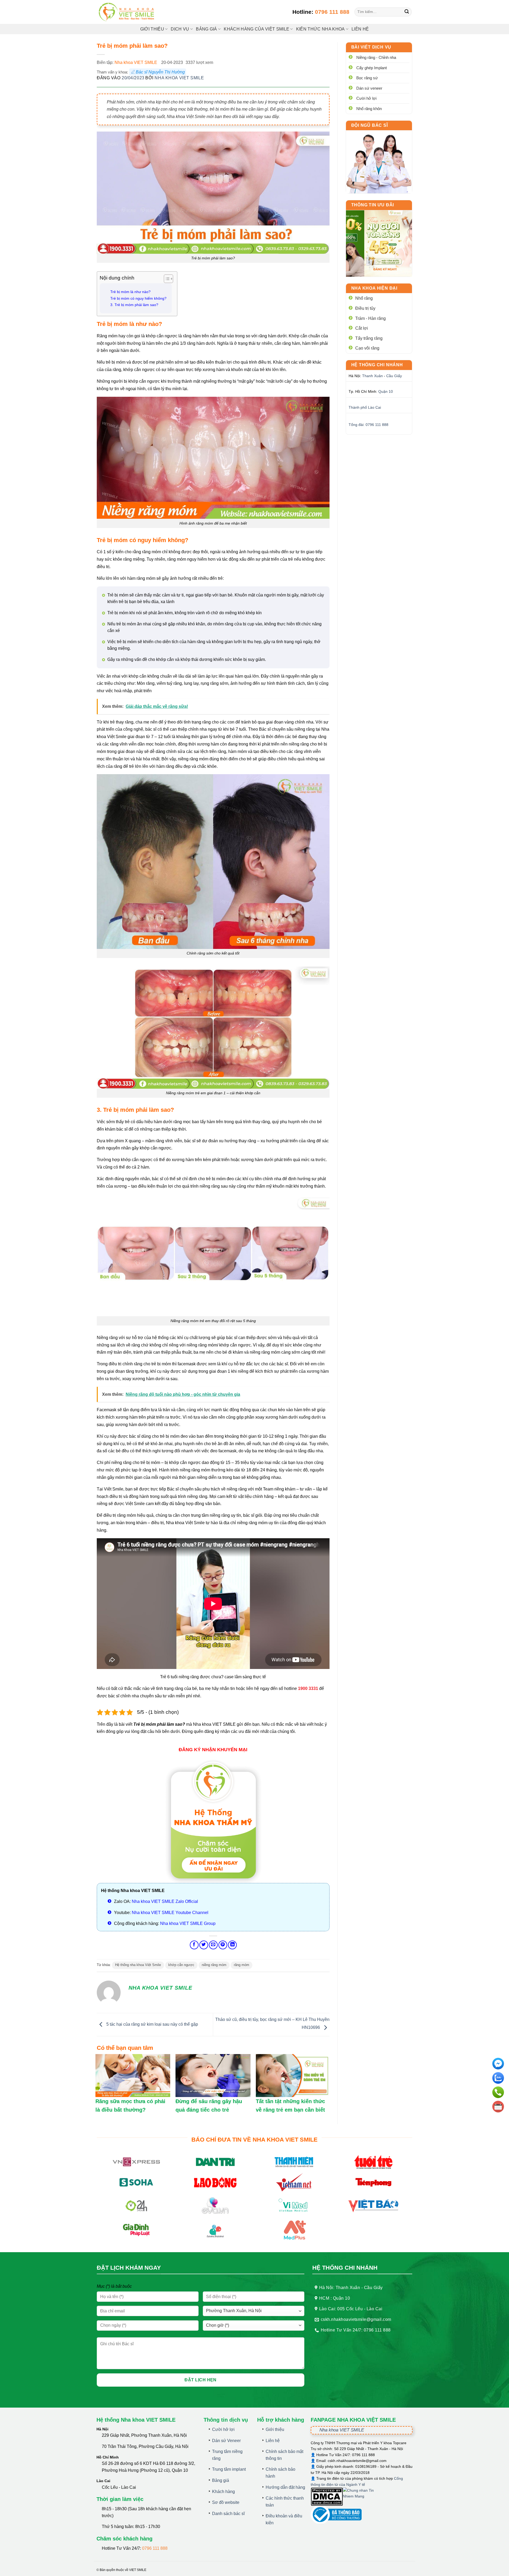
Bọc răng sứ (367, 78)
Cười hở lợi (366, 98)
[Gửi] (407, 12)
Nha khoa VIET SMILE (136, 62)
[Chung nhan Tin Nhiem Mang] (363, 2496)
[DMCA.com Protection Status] (327, 2496)
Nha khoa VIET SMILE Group (188, 1923)
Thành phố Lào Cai (365, 407)
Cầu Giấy (394, 376)
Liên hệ (360, 29)
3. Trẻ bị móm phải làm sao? (134, 305)
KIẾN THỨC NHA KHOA (321, 29)
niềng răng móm (214, 1965)
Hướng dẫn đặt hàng (285, 2487)
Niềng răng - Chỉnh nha (376, 57)
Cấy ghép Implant (372, 68)
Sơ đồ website (226, 2502)
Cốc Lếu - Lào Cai (119, 2487)
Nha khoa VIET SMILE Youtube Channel (170, 1913)
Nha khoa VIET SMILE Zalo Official (165, 1901)
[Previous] (354, 243)
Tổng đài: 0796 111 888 (368, 425)
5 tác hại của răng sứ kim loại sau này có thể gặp (152, 2024)
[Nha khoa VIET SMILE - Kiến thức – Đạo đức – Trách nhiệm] (127, 12)
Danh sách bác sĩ (228, 2514)
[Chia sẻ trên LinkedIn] (232, 1945)
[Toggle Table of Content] (166, 279)
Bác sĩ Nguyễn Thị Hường (160, 72)
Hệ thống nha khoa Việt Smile (138, 1965)
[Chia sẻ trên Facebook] (194, 1945)
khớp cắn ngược (181, 1965)
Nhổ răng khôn (369, 109)
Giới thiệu (152, 29)
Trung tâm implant (229, 2469)
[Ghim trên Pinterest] (223, 1945)
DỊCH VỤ (180, 29)
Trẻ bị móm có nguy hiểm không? (138, 298)
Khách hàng (223, 2492)
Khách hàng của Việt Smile (256, 29)
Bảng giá (221, 2480)
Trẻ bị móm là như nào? (130, 292)
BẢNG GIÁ (207, 29)
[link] (379, 162)
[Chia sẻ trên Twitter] (204, 1945)
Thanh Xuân (372, 376)
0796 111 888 (332, 12)
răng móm (242, 1965)
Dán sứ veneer (369, 88)
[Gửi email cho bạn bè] (213, 1945)
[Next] (404, 243)
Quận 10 (386, 391)
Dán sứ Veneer (226, 2441)
